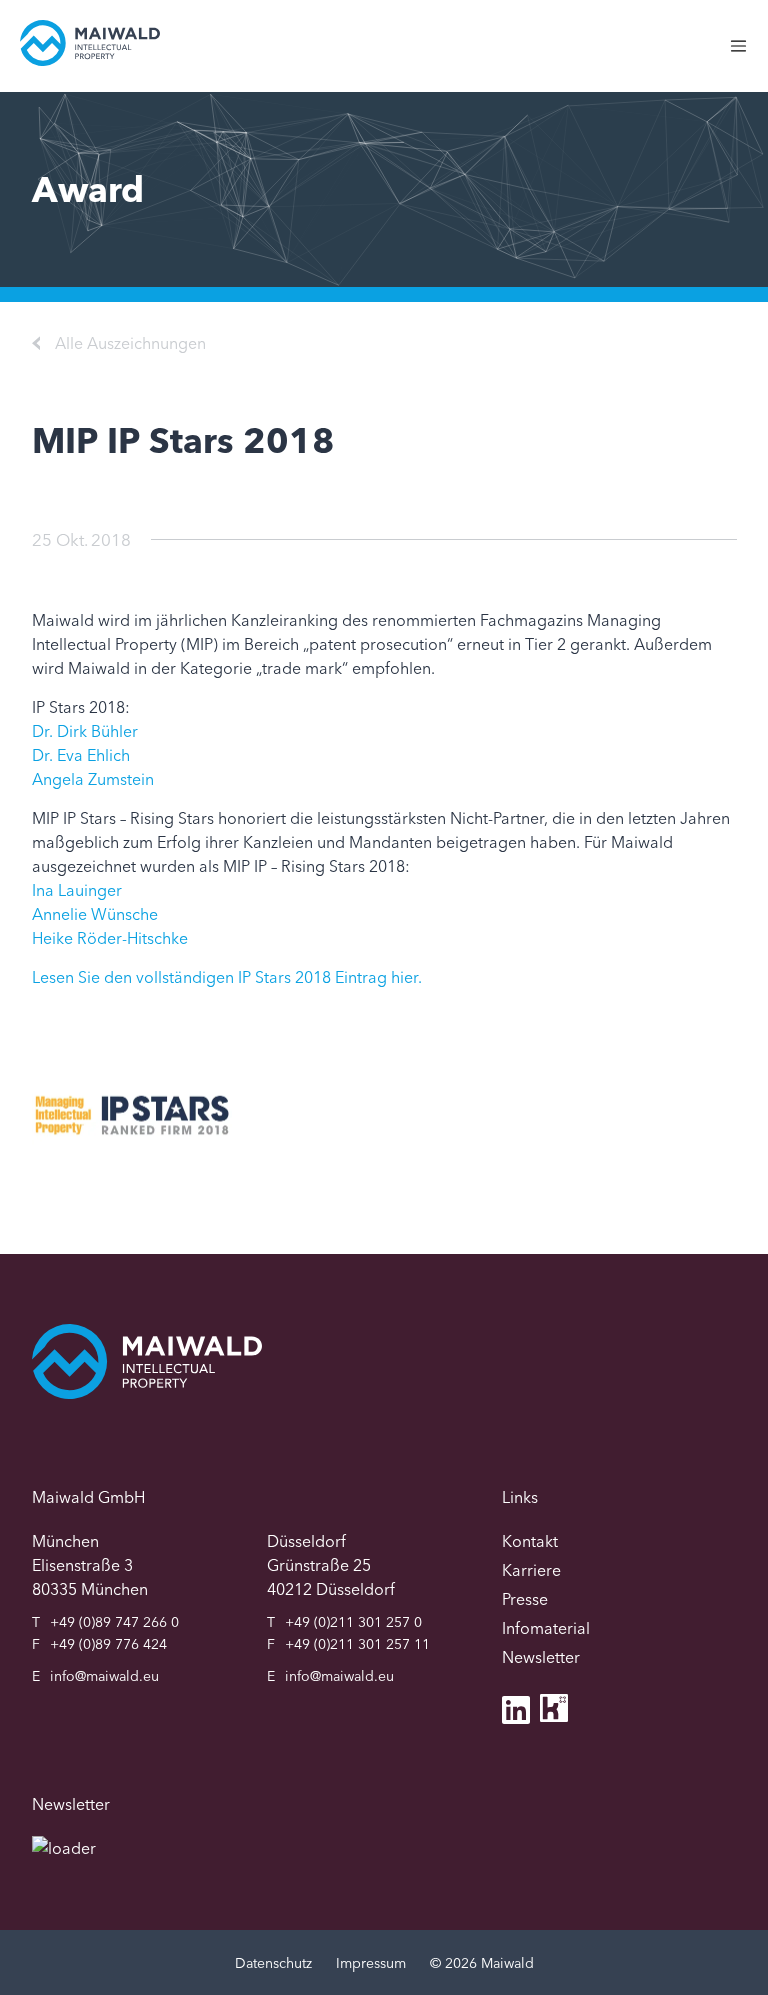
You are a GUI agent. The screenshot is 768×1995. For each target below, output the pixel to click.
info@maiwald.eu (104, 1676)
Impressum (371, 1963)
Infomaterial (546, 1628)
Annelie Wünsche (95, 914)
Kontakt (530, 1541)
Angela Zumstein (93, 779)
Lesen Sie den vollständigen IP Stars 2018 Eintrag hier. (227, 977)
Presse (525, 1599)
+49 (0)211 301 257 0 (353, 1622)
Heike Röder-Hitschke (110, 938)
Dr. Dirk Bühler (85, 731)
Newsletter (541, 1657)
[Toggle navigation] (748, 56)
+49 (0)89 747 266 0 (114, 1622)
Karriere (531, 1570)
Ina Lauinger (77, 890)
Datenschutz (273, 1963)
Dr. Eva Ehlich (81, 755)
